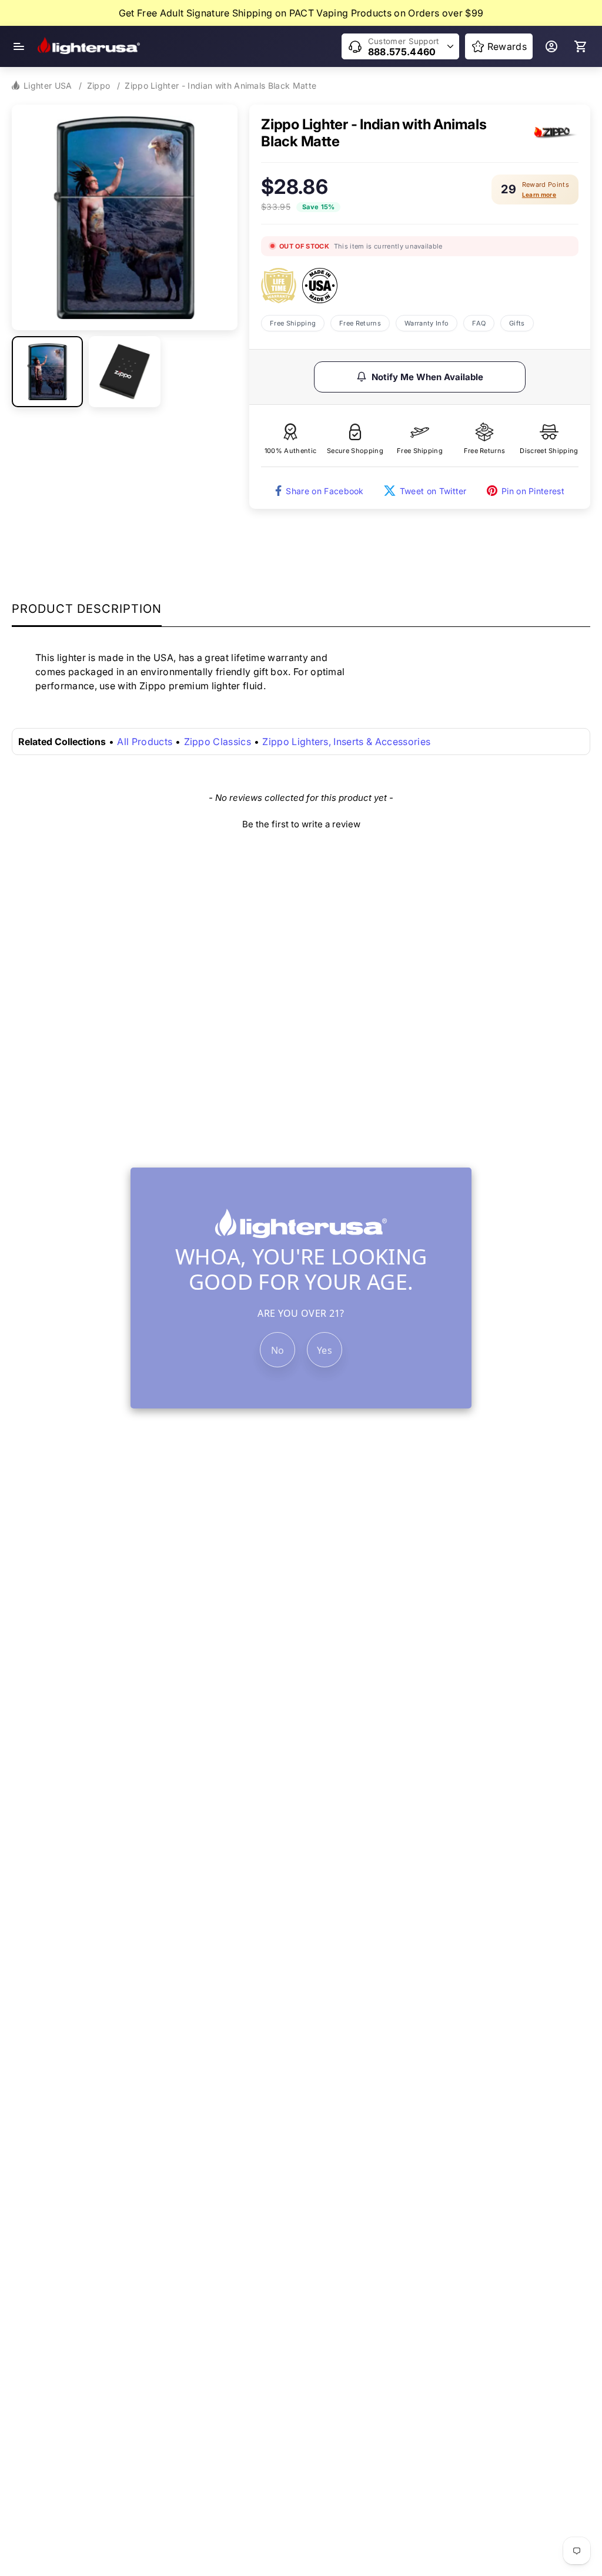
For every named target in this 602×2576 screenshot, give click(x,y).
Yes (325, 1350)
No (278, 1350)
